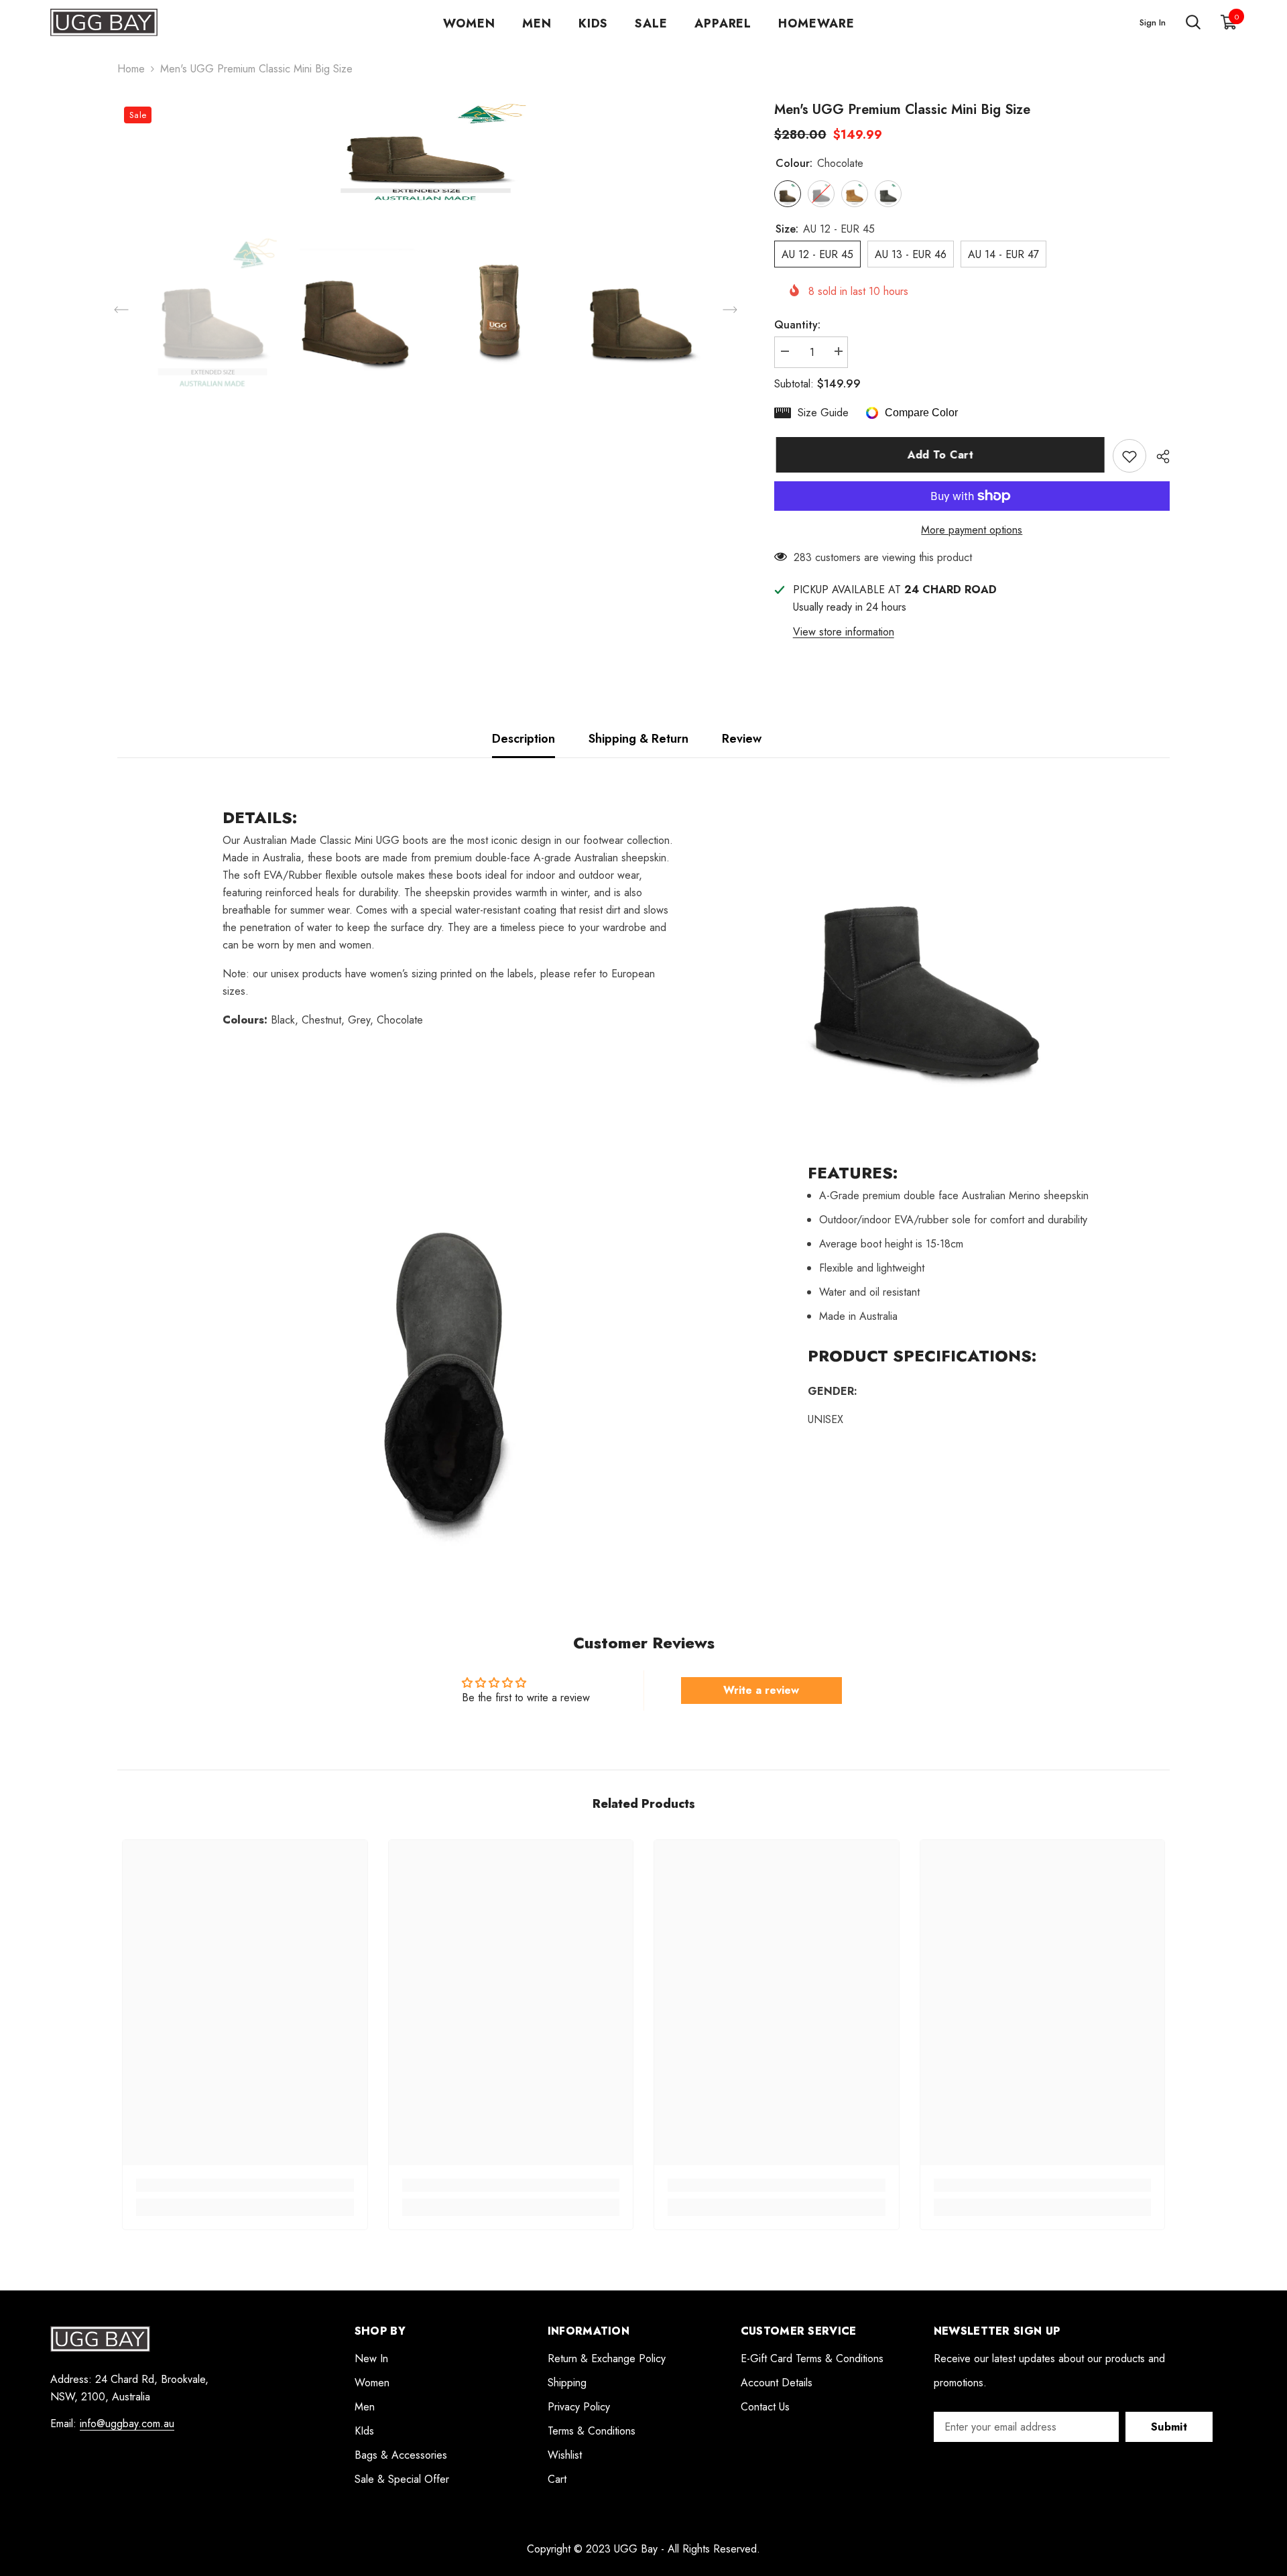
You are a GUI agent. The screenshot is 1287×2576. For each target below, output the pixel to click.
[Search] (1193, 23)
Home (131, 69)
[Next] (730, 310)
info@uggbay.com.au (127, 2424)
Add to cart (939, 455)
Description (524, 739)
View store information (844, 632)
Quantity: (797, 325)
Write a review (761, 1690)
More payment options (972, 530)
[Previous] (121, 310)
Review (742, 739)
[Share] (1158, 456)
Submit (1169, 2427)
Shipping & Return (638, 739)
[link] (245, 2185)
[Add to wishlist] (1129, 456)
